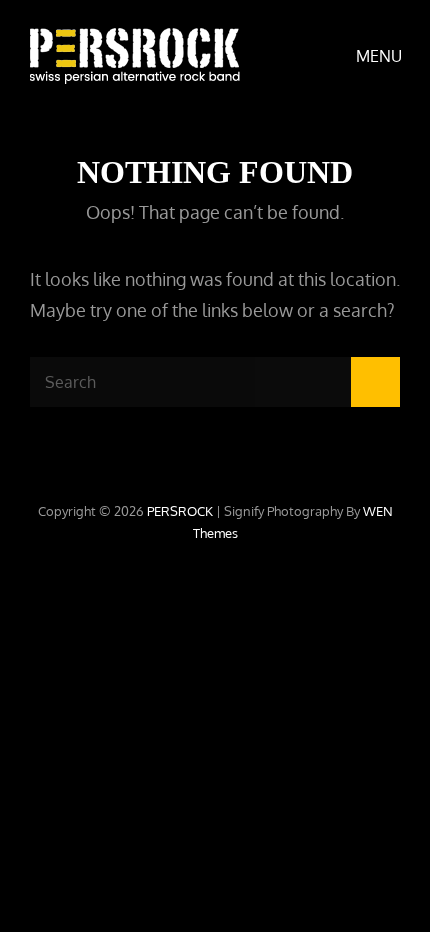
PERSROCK (180, 511)
